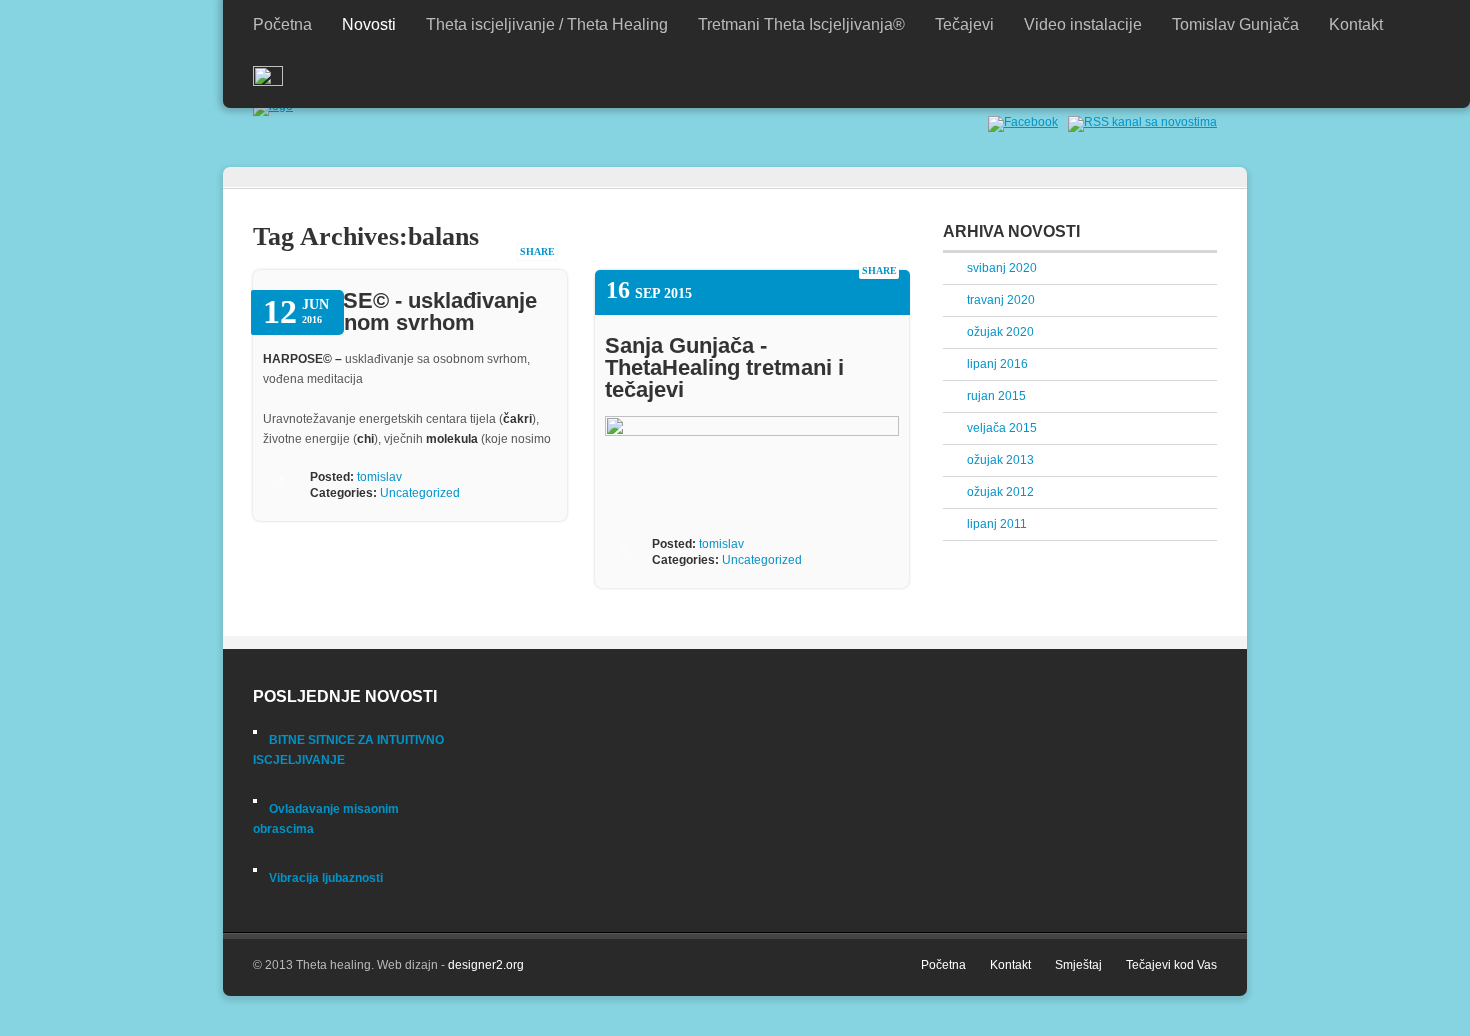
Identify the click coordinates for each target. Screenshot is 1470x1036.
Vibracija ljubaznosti (326, 878)
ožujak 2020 (1000, 332)
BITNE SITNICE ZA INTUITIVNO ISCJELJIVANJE (348, 750)
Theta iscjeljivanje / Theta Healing (547, 24)
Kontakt (1356, 24)
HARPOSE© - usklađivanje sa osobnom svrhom (400, 311)
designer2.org (486, 965)
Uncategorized (420, 493)
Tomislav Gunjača (1235, 24)
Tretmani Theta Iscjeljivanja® (801, 24)
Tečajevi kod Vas (1171, 965)
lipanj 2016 (997, 364)
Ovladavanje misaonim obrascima (326, 819)
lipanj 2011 (997, 524)
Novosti (369, 24)
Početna (282, 24)
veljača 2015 (1002, 428)
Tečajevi (964, 24)
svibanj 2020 (1002, 268)
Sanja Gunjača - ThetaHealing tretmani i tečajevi (724, 367)
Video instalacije (1083, 24)
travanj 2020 (1001, 300)
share (537, 251)
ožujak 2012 (1000, 492)
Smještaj (1078, 965)
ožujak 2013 (1000, 460)
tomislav (379, 477)
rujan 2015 (996, 396)
